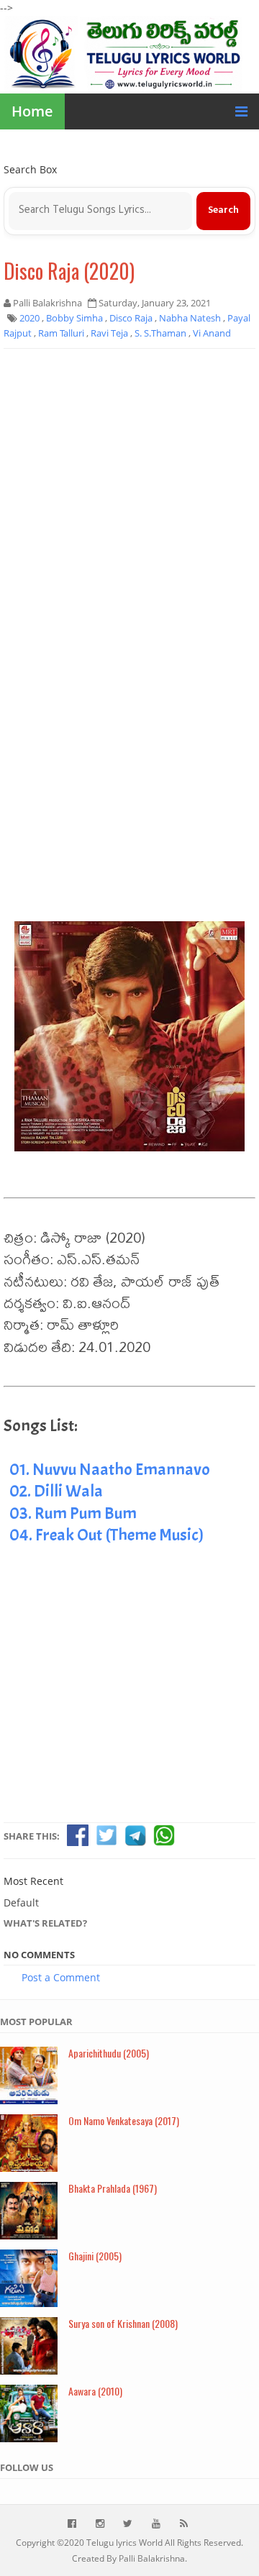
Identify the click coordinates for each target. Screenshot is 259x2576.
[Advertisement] (129, 493)
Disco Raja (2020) (69, 271)
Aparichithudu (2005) (109, 2053)
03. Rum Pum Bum (73, 1513)
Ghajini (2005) (95, 2256)
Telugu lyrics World (124, 2543)
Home (32, 111)
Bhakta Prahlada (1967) (113, 2188)
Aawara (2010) (95, 2391)
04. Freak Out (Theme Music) (106, 1535)
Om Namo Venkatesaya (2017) (124, 2120)
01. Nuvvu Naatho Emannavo (110, 1469)
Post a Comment (61, 1977)
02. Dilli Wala (56, 1491)
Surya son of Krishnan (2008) (123, 2323)
